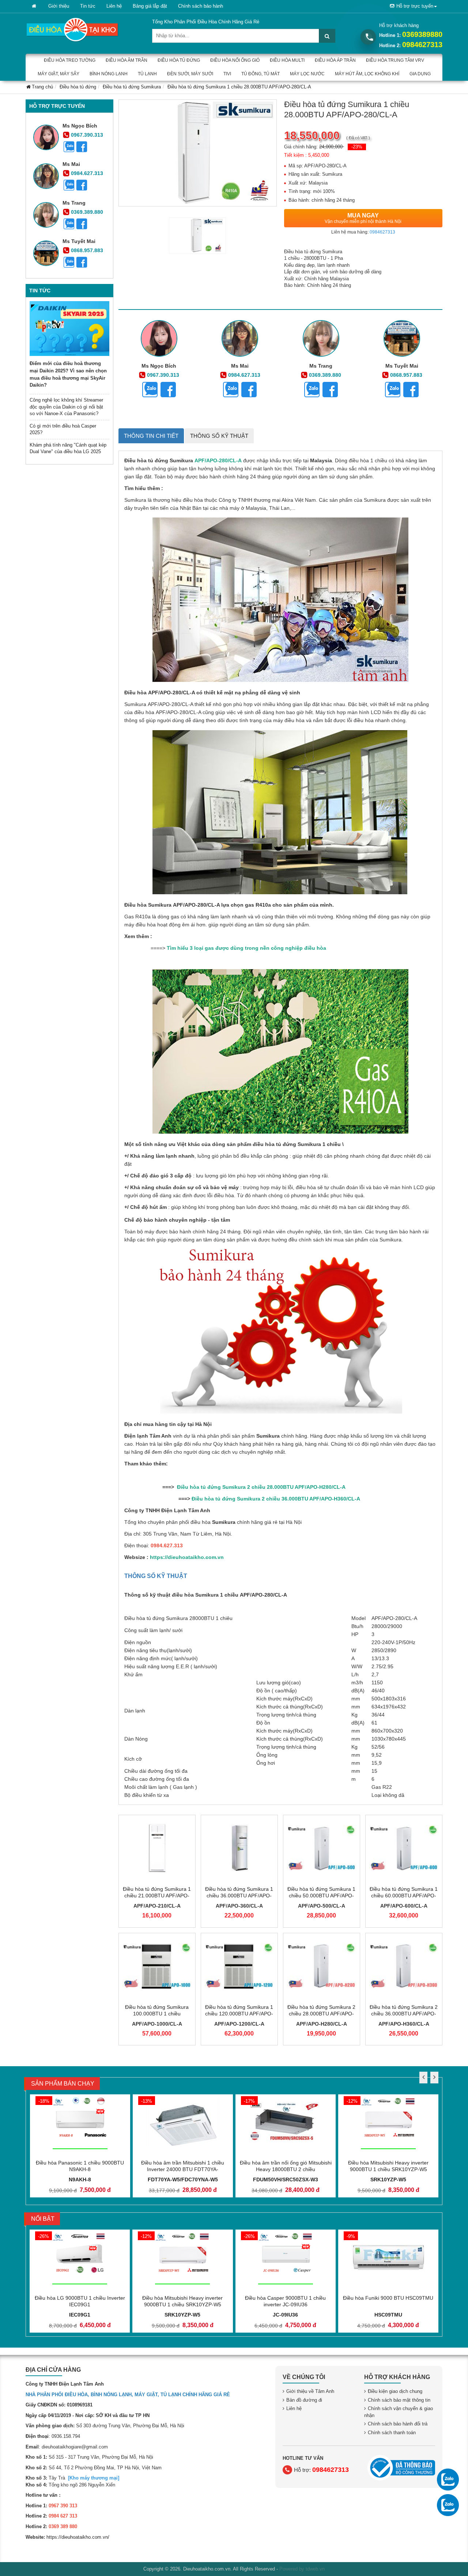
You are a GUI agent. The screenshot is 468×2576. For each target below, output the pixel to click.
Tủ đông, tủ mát (261, 74)
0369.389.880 (87, 212)
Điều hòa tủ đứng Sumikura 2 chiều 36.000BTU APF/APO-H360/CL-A (404, 2014)
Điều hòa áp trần (335, 60)
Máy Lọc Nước (307, 74)
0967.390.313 (87, 135)
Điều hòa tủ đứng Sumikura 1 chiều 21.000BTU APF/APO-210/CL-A (157, 1896)
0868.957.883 (87, 250)
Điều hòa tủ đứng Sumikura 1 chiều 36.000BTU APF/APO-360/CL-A (239, 1896)
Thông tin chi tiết (151, 436)
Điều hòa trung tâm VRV (395, 60)
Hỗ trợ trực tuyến (415, 6)
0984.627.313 (87, 173)
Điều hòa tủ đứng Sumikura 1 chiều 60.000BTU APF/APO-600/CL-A (404, 1896)
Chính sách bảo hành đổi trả (398, 2424)
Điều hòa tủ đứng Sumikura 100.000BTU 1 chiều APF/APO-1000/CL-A (157, 2014)
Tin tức (88, 6)
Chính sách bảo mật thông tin (399, 2400)
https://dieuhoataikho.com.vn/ (78, 2537)
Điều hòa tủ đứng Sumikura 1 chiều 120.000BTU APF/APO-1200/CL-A (239, 2014)
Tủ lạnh (147, 74)
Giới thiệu (59, 6)
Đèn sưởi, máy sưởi (190, 74)
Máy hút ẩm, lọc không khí (367, 74)
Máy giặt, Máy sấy (58, 74)
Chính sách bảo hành (201, 6)
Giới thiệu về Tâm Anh (310, 2391)
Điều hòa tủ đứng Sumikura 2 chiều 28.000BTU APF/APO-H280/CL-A (321, 2014)
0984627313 (422, 45)
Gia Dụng (420, 74)
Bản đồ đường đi (304, 2400)
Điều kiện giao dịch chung (395, 2391)
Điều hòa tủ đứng (179, 60)
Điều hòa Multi (287, 60)
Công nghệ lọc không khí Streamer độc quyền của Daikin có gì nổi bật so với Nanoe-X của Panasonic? (66, 407)
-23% (357, 147)
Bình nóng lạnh (109, 74)
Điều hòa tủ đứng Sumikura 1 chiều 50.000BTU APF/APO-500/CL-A (321, 1896)
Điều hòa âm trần (127, 60)
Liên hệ (114, 6)
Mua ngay (363, 218)
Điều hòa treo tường (70, 60)
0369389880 (422, 34)
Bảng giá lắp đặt (150, 6)
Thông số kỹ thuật (219, 436)
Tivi (227, 74)
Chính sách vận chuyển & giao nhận (399, 2412)
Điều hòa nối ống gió (235, 60)
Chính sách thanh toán (392, 2433)
